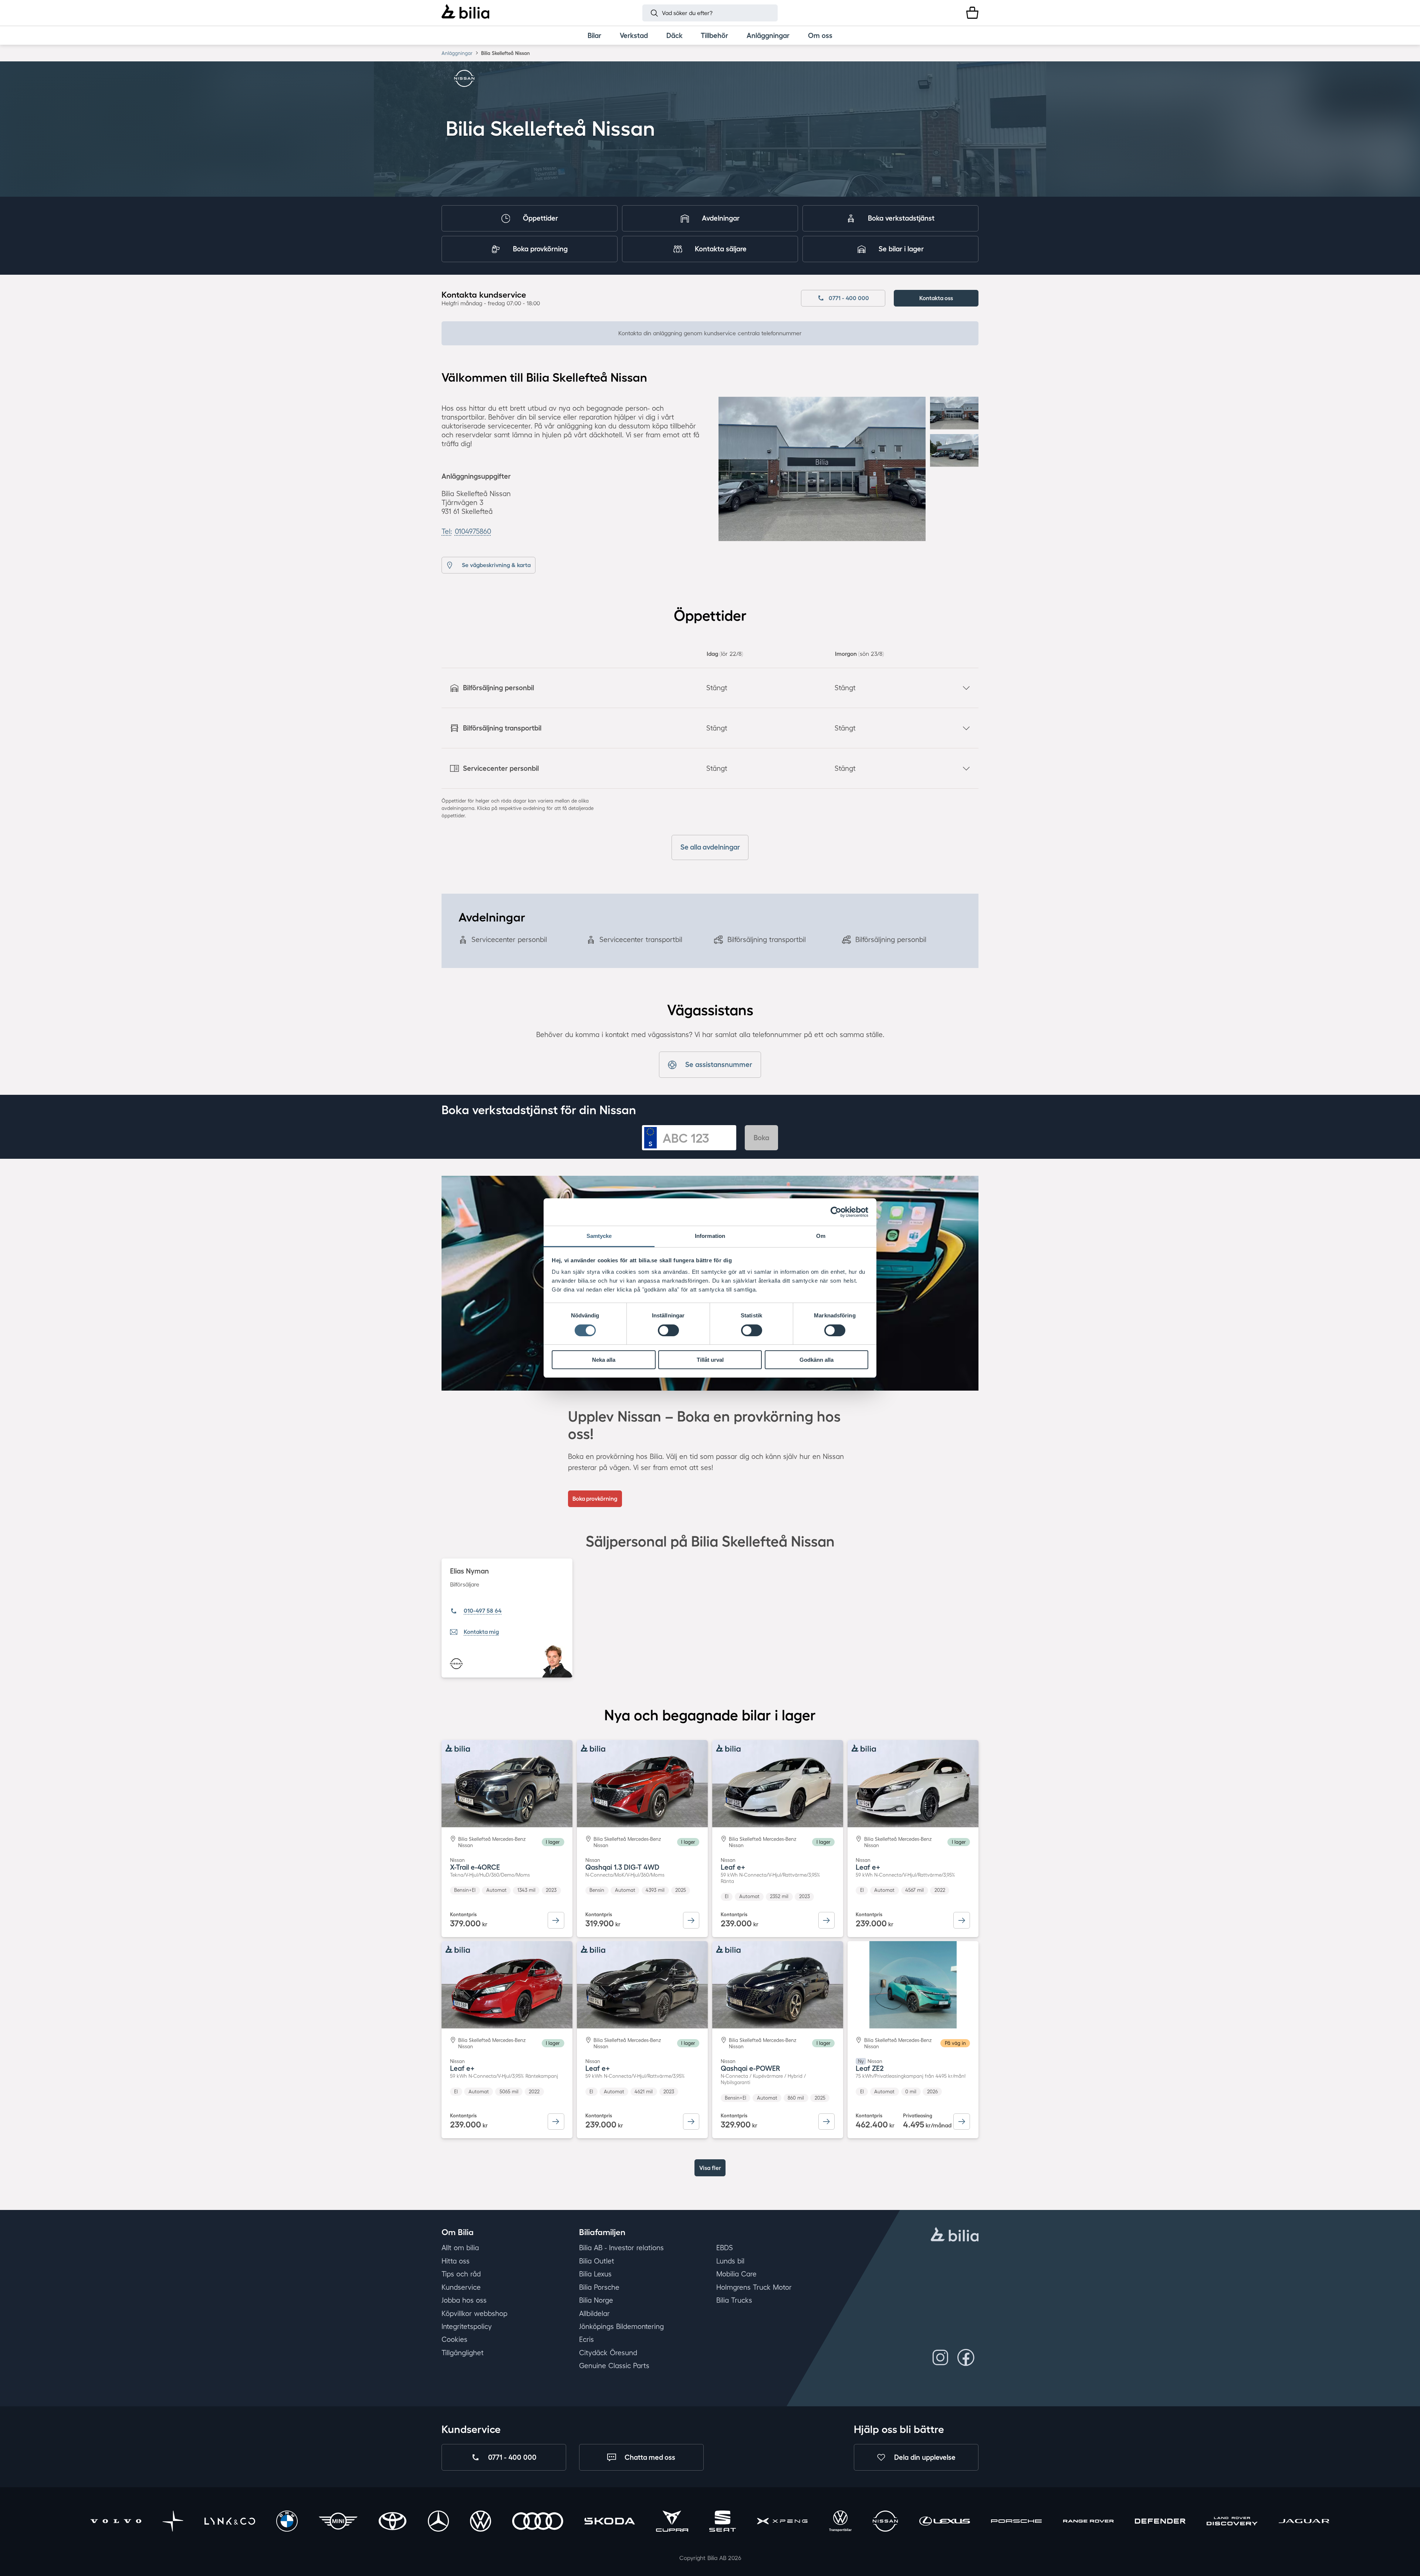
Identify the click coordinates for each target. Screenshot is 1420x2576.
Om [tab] (821, 1236)
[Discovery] (1232, 2523)
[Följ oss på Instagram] (941, 2357)
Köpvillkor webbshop (474, 2313)
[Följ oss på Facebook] (966, 2357)
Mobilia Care (736, 2274)
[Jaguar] (1304, 2523)
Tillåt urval (710, 1360)
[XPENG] (782, 2523)
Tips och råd (461, 2274)
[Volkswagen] (481, 2523)
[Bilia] (465, 13)
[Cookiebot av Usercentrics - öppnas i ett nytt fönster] (836, 1212)
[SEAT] (723, 2523)
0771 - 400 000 (849, 298)
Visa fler (710, 2168)
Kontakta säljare (721, 249)
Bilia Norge (596, 2300)
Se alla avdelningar (710, 847)
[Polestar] (173, 2523)
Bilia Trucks (734, 2300)
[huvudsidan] (955, 2235)
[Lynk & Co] (230, 2523)
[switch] (668, 1330)
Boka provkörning (540, 249)
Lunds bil (730, 2261)
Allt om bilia (460, 2248)
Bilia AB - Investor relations (621, 2248)
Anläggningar (457, 53)
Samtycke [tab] (599, 1236)
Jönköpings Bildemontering (621, 2326)
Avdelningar (721, 218)
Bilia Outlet (597, 2261)
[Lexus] (945, 2523)
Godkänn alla (816, 1360)
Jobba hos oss (464, 2300)
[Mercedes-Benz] (438, 2523)
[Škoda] (610, 2523)
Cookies (454, 2340)
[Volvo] (116, 2523)
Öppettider (540, 218)
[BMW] (287, 2523)
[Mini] (338, 2523)
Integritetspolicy (467, 2326)
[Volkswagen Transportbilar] (840, 2523)
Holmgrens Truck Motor (754, 2287)
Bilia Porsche (599, 2287)
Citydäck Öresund (608, 2353)
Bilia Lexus (595, 2274)
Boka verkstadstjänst (901, 218)
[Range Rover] (1088, 2523)
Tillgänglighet (463, 2353)
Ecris (586, 2340)
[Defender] (1160, 2523)
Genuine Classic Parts (614, 2366)
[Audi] (537, 2523)
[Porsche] (1016, 2523)
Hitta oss (456, 2261)
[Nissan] (885, 2523)
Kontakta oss (936, 298)
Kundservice (461, 2287)
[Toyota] (393, 2523)
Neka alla (604, 1360)
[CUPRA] (672, 2523)
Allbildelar (594, 2313)
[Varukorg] (972, 13)
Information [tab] (710, 1236)
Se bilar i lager (901, 249)
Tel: (466, 531)
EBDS (725, 2248)
